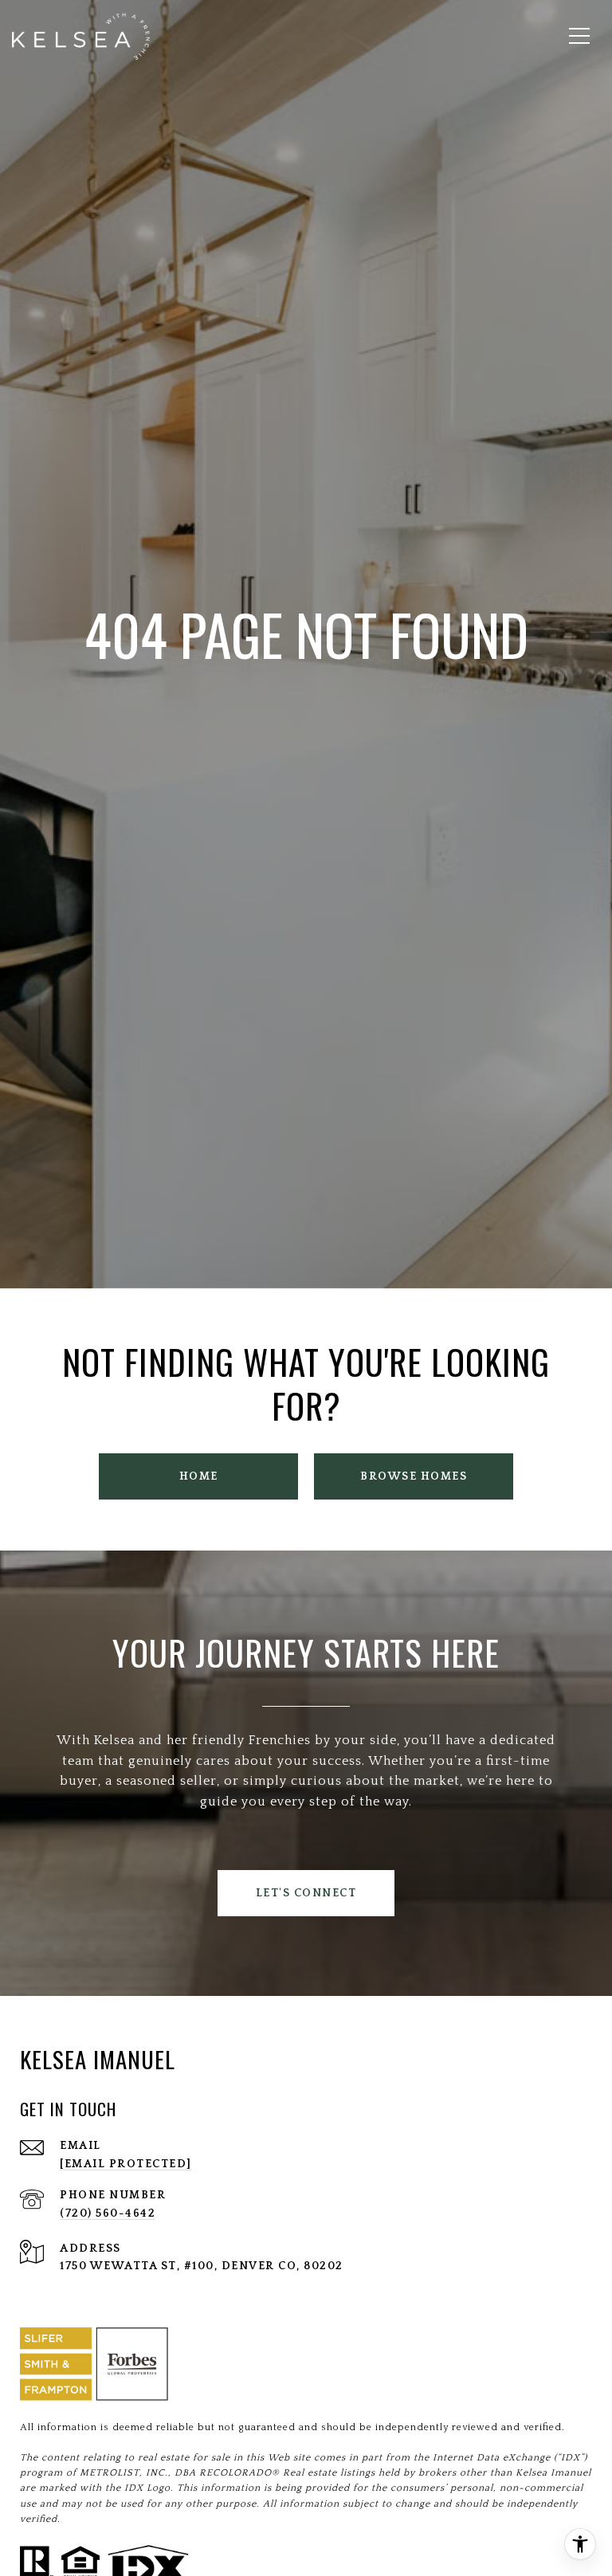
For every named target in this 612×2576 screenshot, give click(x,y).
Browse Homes (414, 1476)
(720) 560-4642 (108, 2213)
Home (199, 1476)
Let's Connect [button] (306, 1893)
